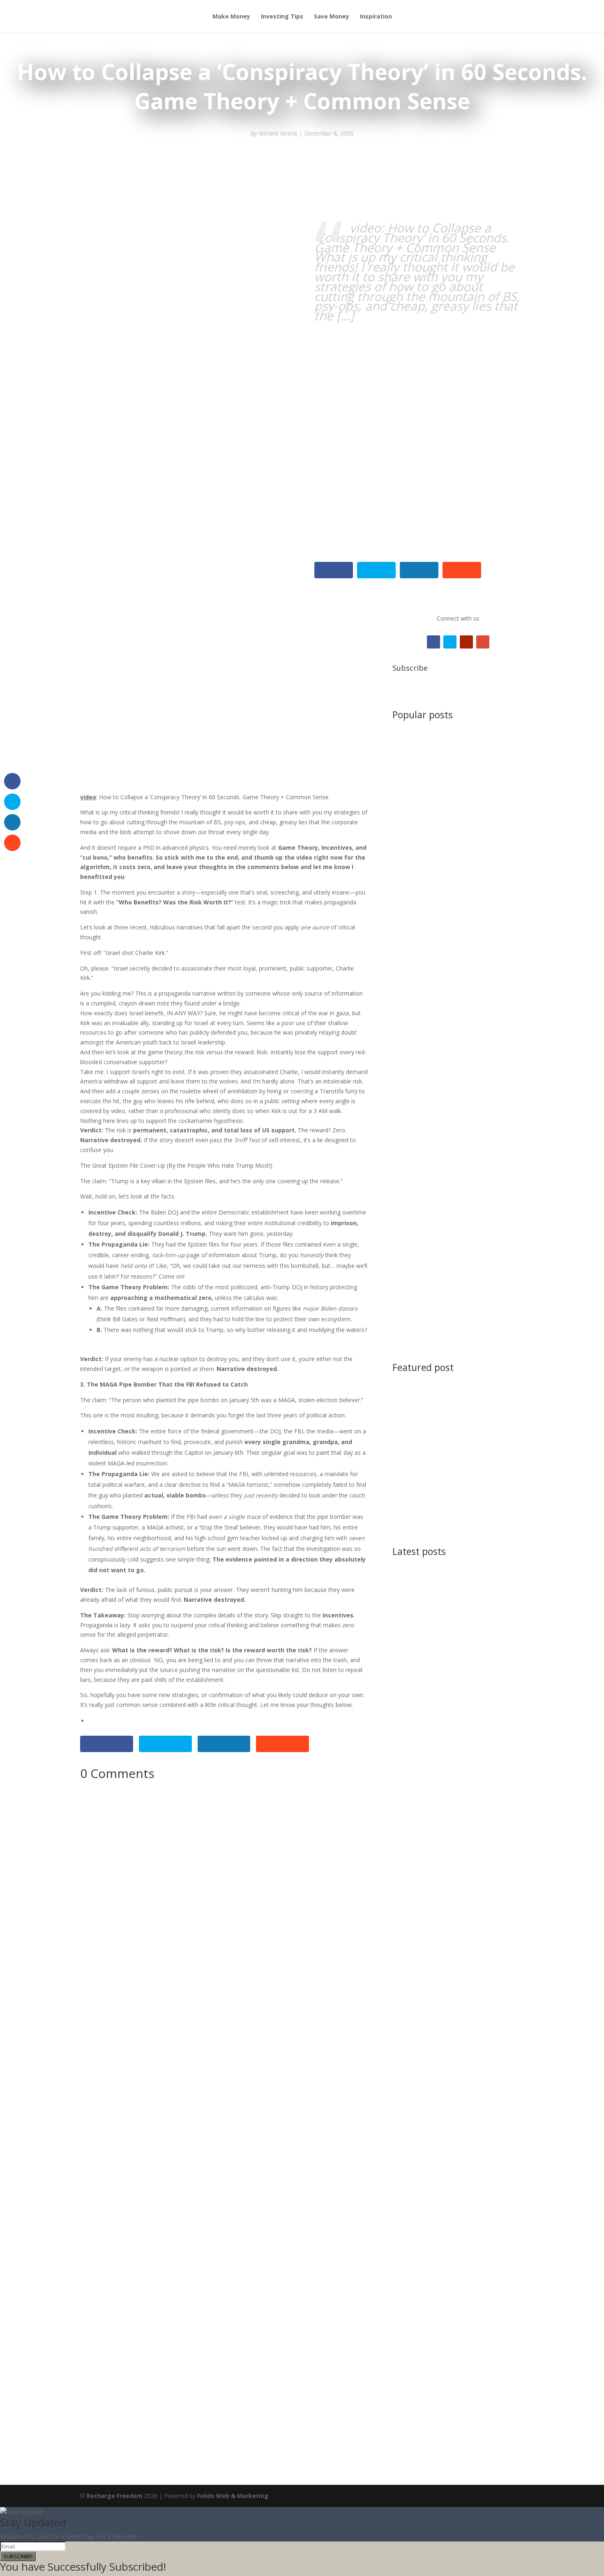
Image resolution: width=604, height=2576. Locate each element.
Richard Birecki (278, 133)
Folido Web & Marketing (233, 2496)
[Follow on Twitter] (450, 642)
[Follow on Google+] (483, 642)
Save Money (332, 17)
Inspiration (376, 17)
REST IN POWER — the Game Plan (447, 941)
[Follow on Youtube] (466, 642)
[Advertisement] (459, 378)
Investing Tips (282, 17)
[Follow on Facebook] (433, 642)
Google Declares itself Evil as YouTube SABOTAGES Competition (455, 1446)
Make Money (231, 17)
